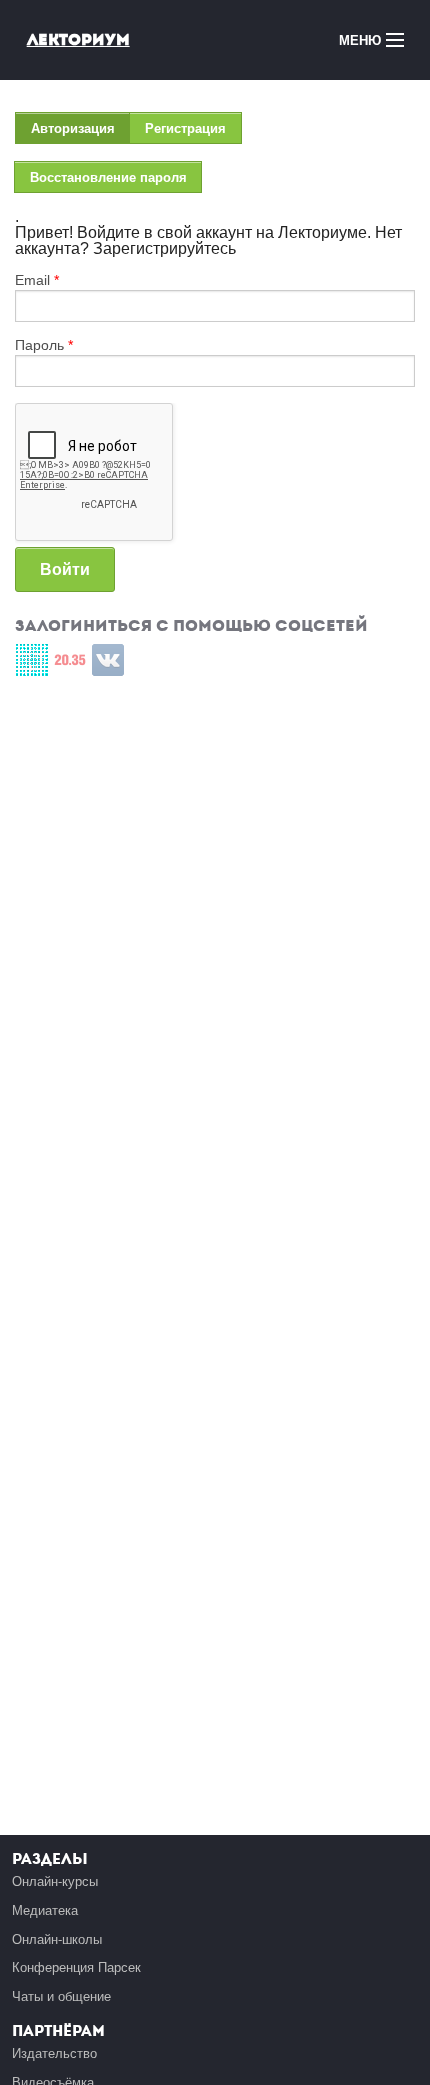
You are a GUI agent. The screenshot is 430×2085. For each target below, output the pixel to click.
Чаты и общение (61, 1996)
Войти (65, 569)
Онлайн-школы (57, 1939)
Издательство (54, 2053)
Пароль (44, 345)
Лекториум (78, 39)
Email (37, 280)
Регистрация (185, 128)
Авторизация (80, 132)
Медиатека (45, 1910)
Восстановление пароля (108, 177)
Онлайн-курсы (55, 1881)
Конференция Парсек (76, 1967)
